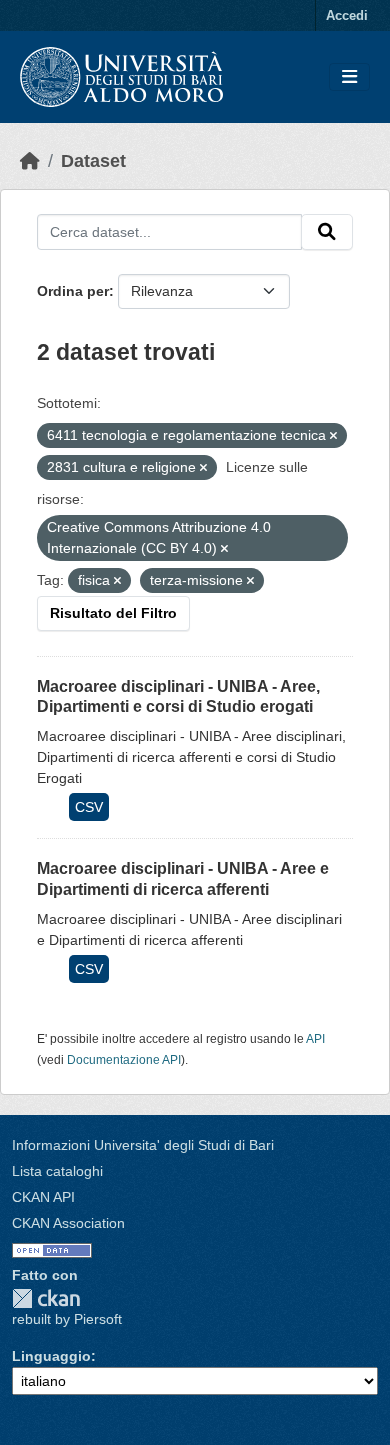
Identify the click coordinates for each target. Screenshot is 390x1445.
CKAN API (43, 1197)
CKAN (46, 1298)
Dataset (93, 161)
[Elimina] (333, 436)
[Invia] (327, 232)
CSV (89, 807)
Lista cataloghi (57, 1171)
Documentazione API (124, 1060)
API (315, 1039)
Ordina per (73, 291)
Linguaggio (51, 1356)
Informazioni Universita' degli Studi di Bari (143, 1145)
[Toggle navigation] (349, 77)
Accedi (347, 15)
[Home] (30, 161)
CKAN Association (68, 1223)
